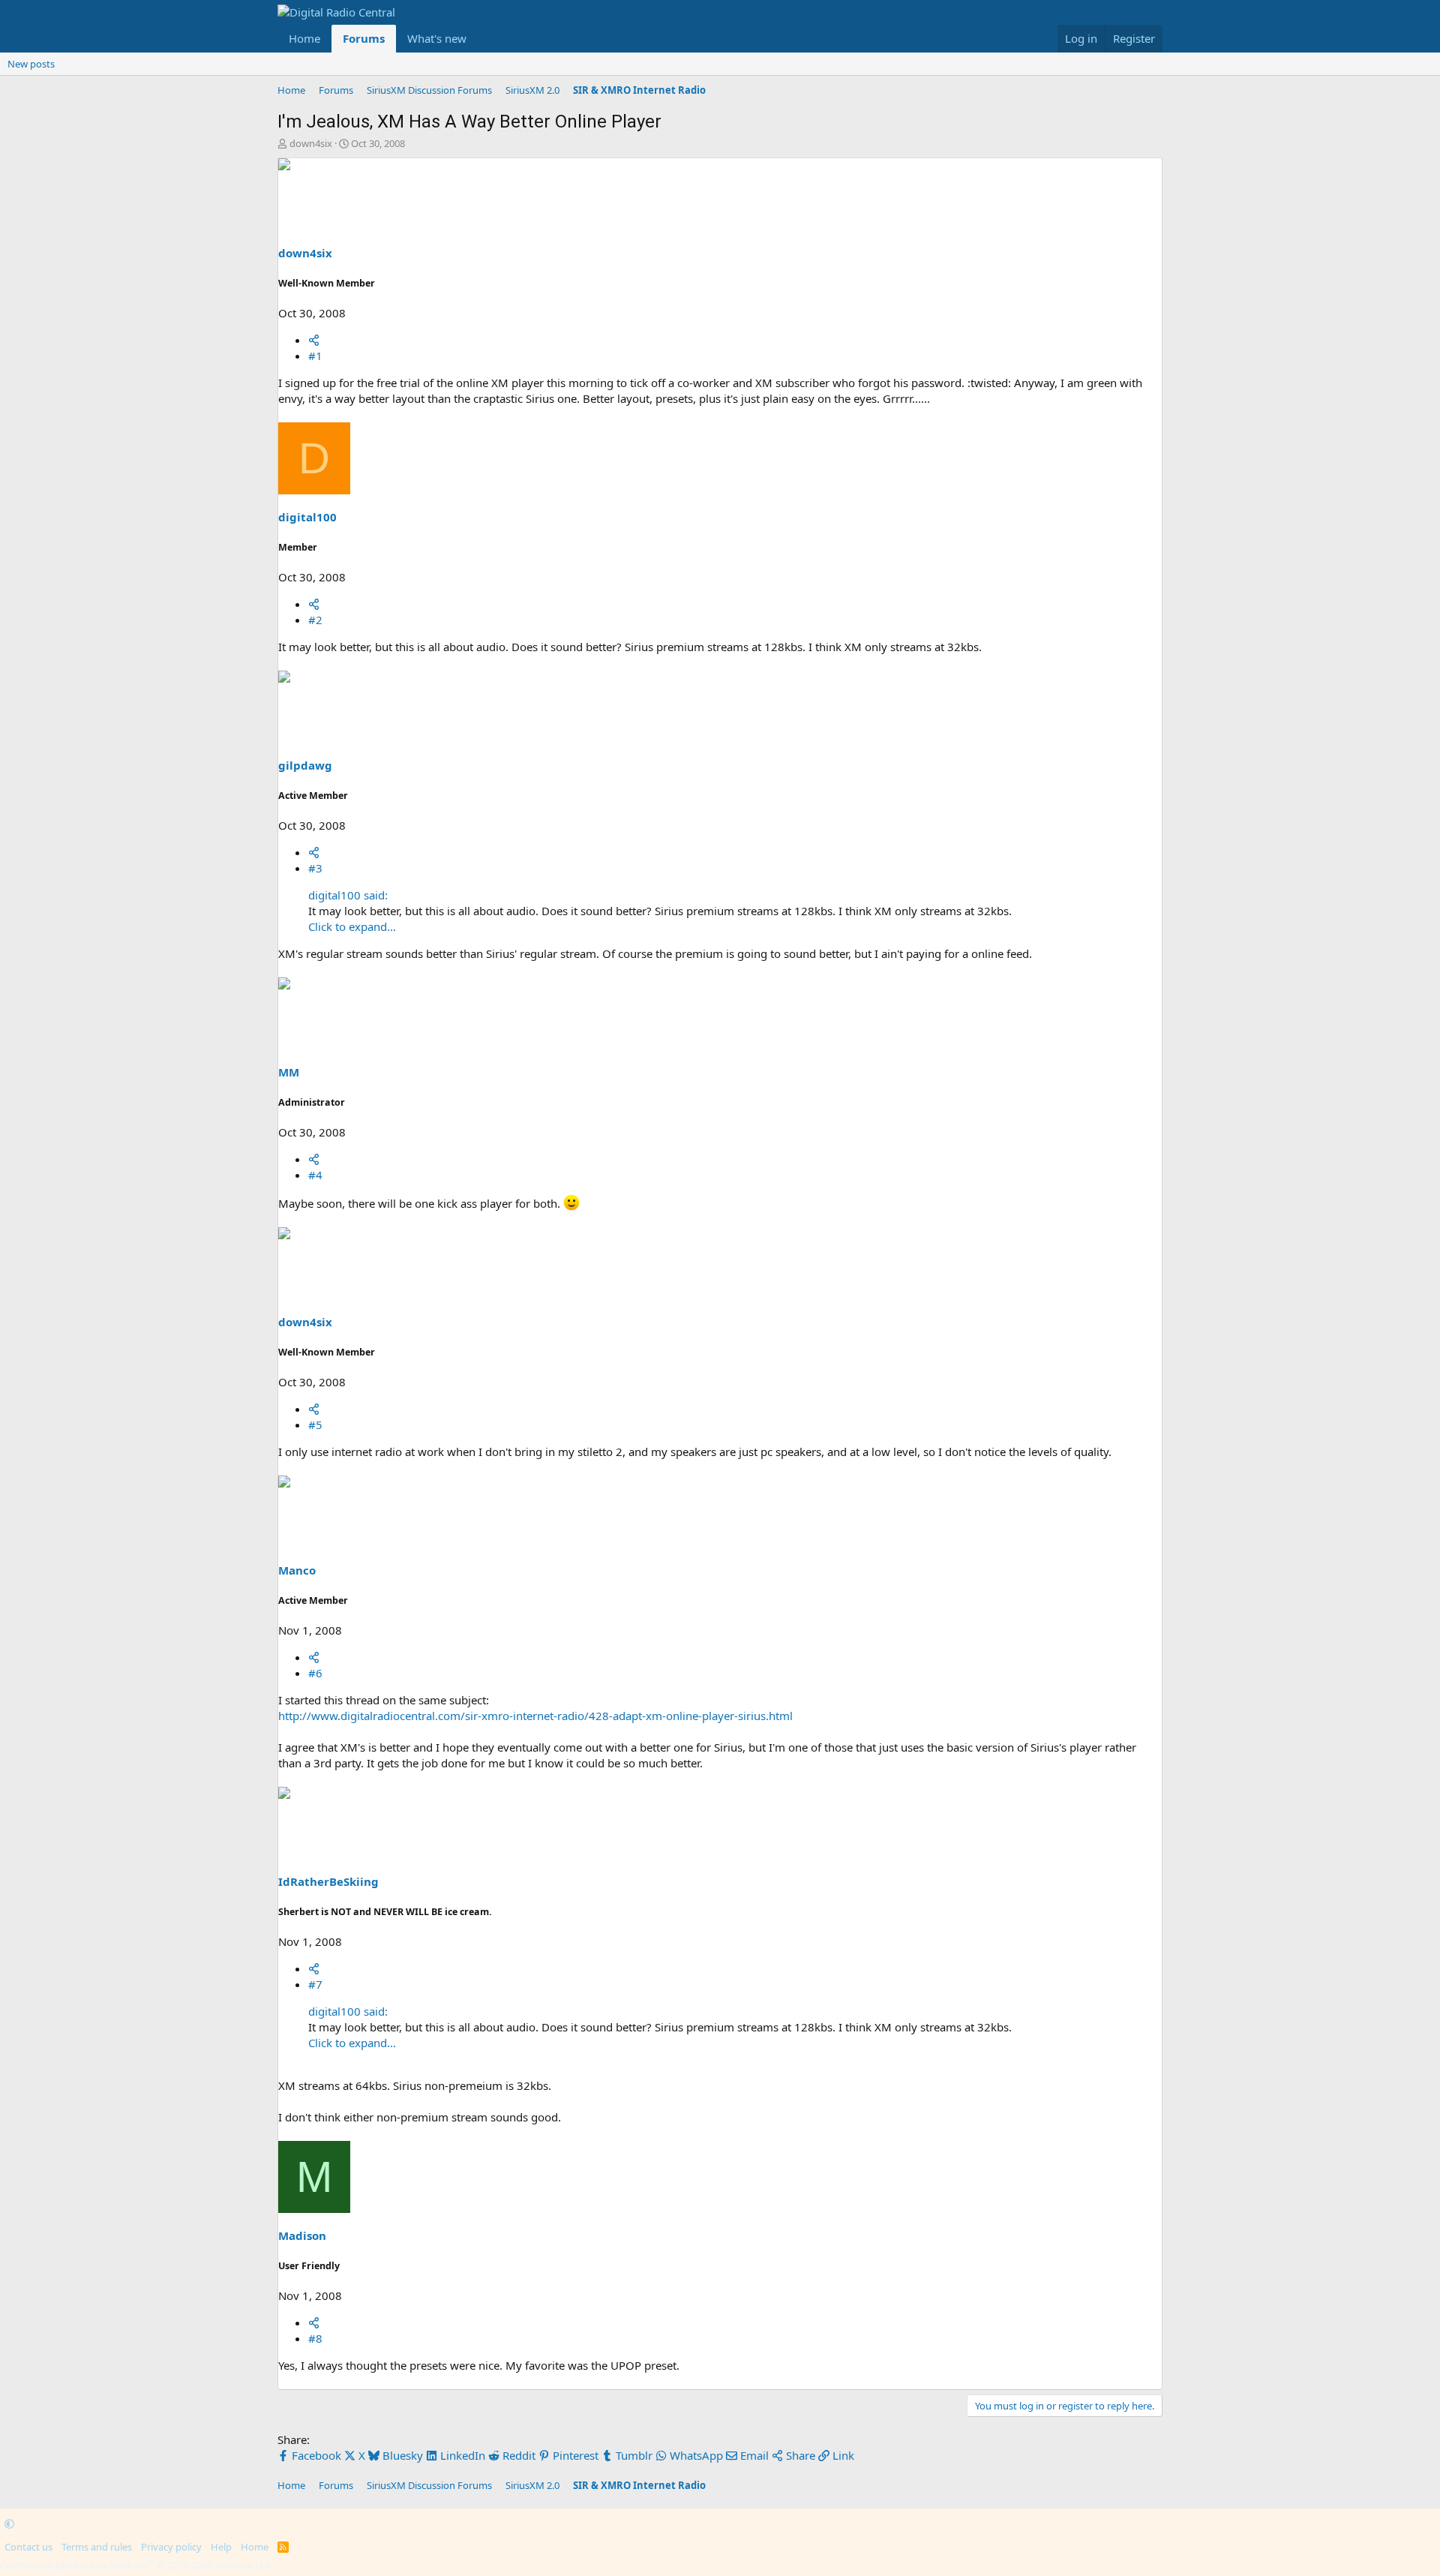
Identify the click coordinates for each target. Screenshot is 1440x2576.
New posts (31, 64)
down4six (311, 143)
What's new (437, 38)
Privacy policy (171, 2547)
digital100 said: (348, 895)
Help (221, 2547)
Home (304, 38)
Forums (364, 38)
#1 (315, 356)
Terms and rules (97, 2547)
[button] (478, 39)
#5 (315, 1425)
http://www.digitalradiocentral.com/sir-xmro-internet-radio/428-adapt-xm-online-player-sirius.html (535, 1716)
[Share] (314, 340)
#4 (315, 1175)
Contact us (28, 2547)
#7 (315, 1984)
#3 (315, 868)
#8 (315, 2338)
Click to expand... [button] (352, 926)
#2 (315, 620)
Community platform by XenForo (136, 2565)
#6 (315, 1673)
